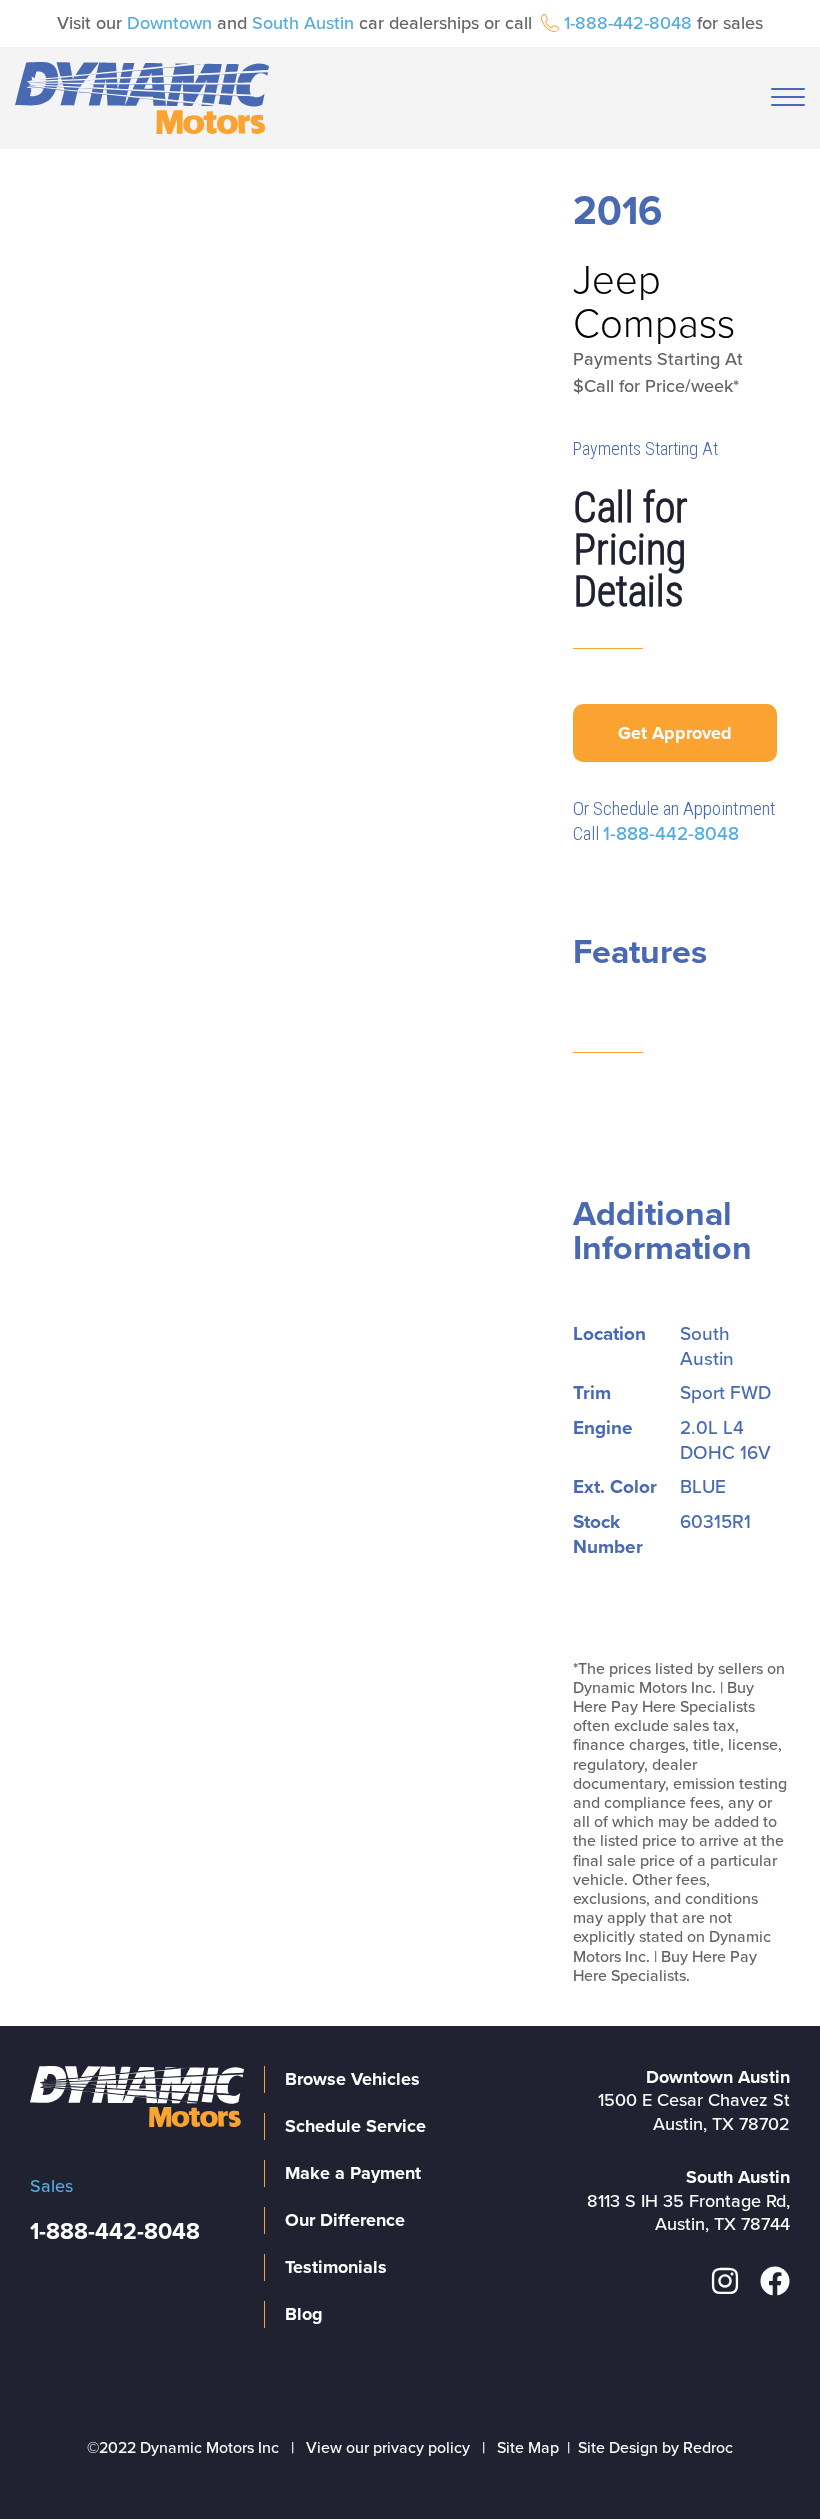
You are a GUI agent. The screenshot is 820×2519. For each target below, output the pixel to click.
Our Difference (345, 2220)
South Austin (303, 23)
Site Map (528, 2448)
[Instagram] (725, 2281)
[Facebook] (775, 2281)
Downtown (169, 23)
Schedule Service (355, 2126)
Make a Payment (353, 2173)
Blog (304, 2314)
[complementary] (760, 2459)
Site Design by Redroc (655, 2448)
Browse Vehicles (352, 2079)
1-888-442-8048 (628, 23)
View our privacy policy (388, 2448)
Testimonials (336, 2267)
